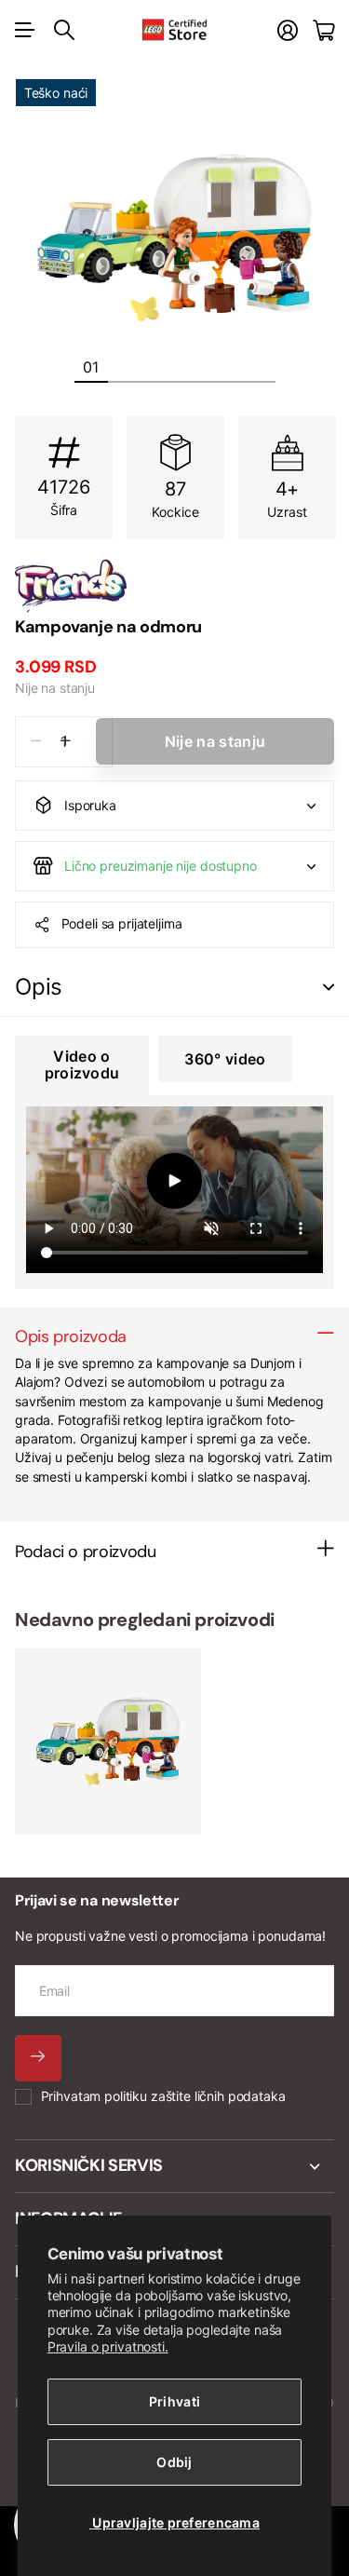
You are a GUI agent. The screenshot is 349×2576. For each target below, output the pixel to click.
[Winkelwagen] (323, 30)
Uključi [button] (329, 988)
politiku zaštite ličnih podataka (195, 2096)
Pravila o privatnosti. (108, 2346)
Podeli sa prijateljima (122, 923)
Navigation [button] (25, 30)
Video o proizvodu (82, 1064)
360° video (225, 1059)
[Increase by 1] (66, 742)
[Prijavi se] (288, 30)
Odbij (174, 2462)
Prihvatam (163, 2096)
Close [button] (174, 2166)
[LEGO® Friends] (174, 586)
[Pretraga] (64, 30)
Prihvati (174, 2401)
